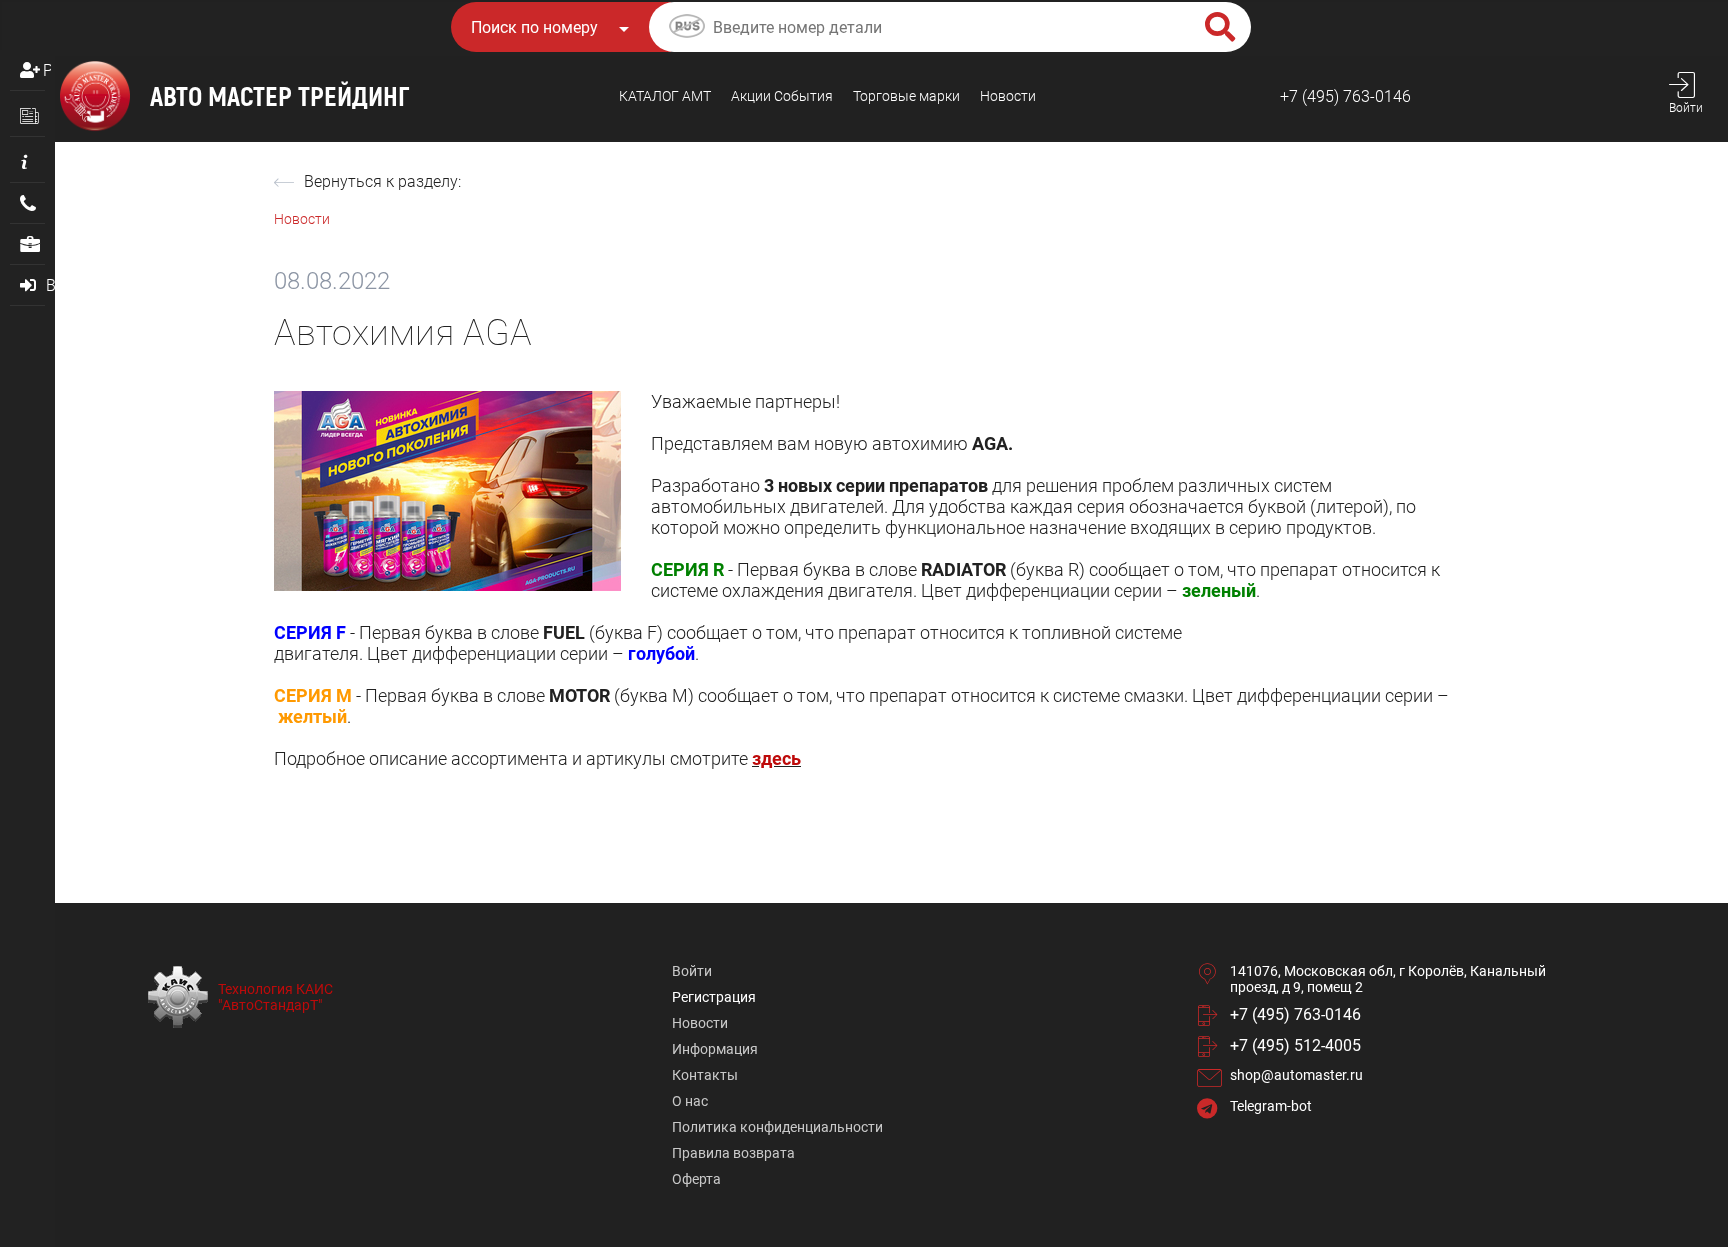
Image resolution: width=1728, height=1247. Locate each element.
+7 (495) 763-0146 (1345, 96)
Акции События (782, 96)
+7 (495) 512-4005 (1295, 1045)
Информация (715, 1049)
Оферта (696, 1179)
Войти (692, 971)
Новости (1008, 96)
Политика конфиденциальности (777, 1127)
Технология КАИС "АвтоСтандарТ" (275, 997)
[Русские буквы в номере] (687, 29)
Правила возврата (733, 1153)
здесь (776, 758)
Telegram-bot (1271, 1106)
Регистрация (47, 70)
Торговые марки (906, 96)
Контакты (705, 1075)
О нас (690, 1101)
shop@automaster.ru (1296, 1075)
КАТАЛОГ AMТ (665, 96)
